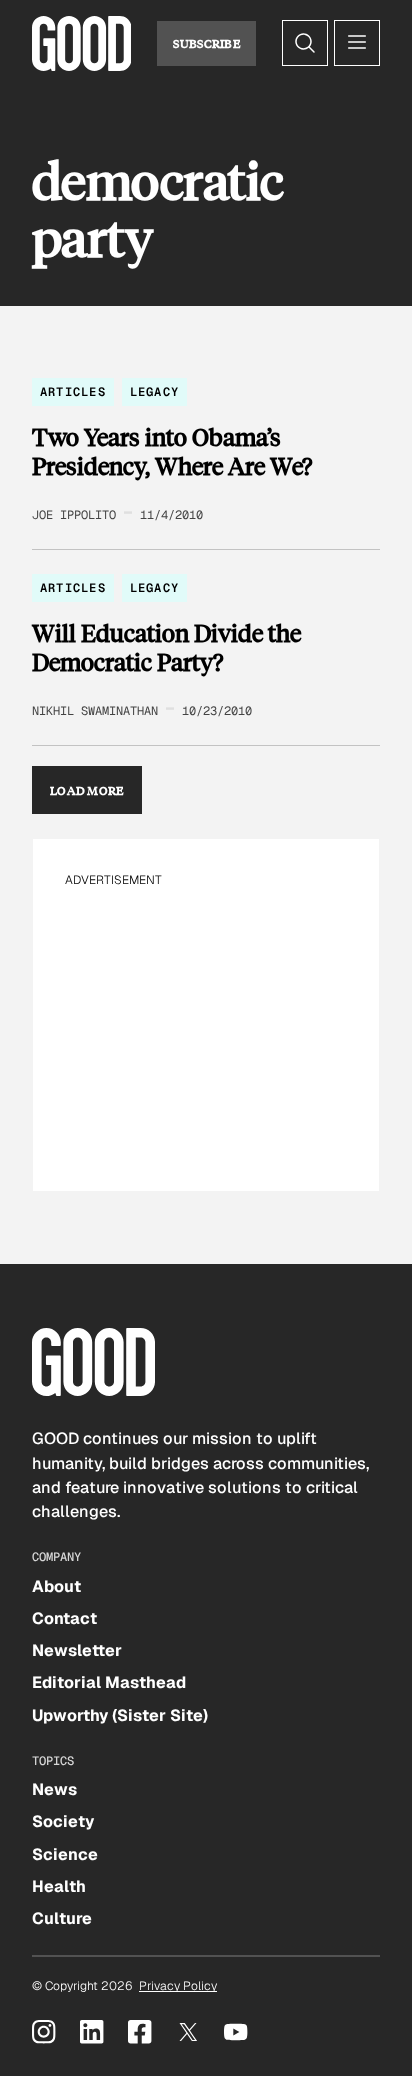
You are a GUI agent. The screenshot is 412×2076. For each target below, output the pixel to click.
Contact (64, 1618)
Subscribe (206, 43)
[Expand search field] (305, 43)
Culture (62, 1918)
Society (63, 1821)
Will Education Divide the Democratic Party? (166, 647)
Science (65, 1854)
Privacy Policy (178, 1986)
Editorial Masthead (109, 1682)
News (54, 1789)
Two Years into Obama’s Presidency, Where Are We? (172, 451)
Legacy (154, 392)
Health (59, 1886)
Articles (73, 392)
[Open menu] (357, 43)
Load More (87, 790)
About (56, 1586)
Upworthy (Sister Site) (120, 1715)
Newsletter (77, 1650)
